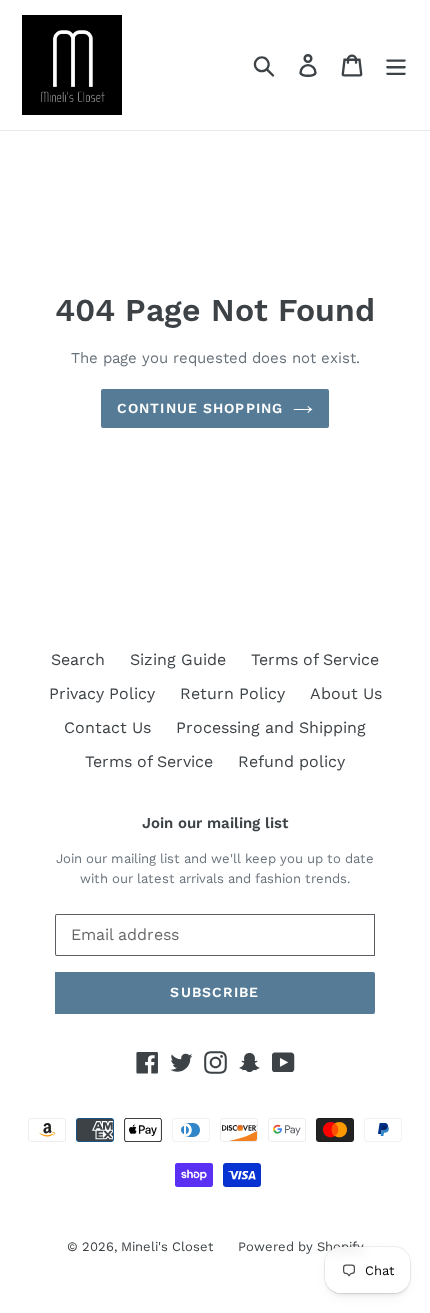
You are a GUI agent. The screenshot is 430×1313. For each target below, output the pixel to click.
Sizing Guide (178, 659)
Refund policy (291, 761)
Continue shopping (200, 408)
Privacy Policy (102, 693)
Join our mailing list (215, 823)
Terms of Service (315, 659)
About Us (346, 693)
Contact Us (107, 727)
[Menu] (396, 65)
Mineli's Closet (167, 1246)
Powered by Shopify (301, 1246)
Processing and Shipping (271, 727)
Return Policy (232, 693)
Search (78, 659)
